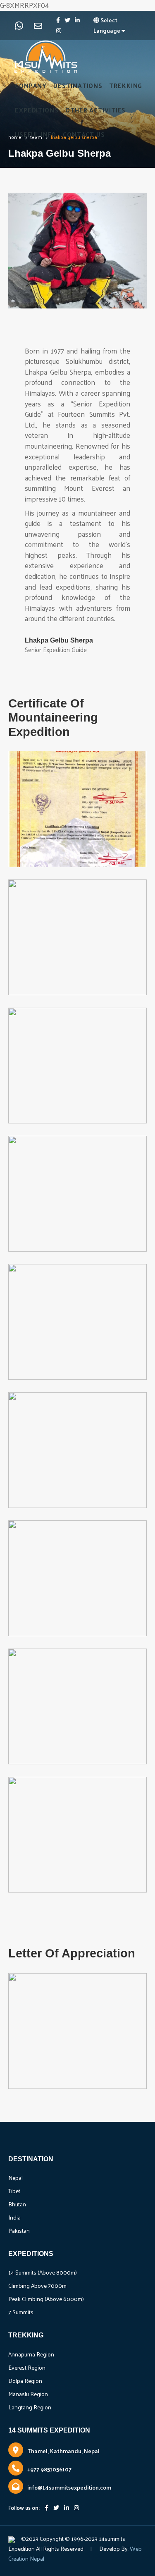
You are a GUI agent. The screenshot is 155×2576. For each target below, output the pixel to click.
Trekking (126, 85)
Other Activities (95, 110)
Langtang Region (30, 2407)
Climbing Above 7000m (37, 2286)
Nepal (15, 2178)
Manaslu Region (28, 2394)
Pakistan (19, 2231)
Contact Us (84, 134)
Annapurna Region (31, 2354)
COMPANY (31, 85)
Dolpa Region (25, 2381)
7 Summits (21, 2312)
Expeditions (37, 110)
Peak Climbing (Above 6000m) (46, 2299)
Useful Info (36, 134)
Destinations (78, 85)
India (14, 2217)
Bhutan (17, 2204)
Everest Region (27, 2367)
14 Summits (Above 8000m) (43, 2272)
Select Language (107, 25)
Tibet (14, 2191)
